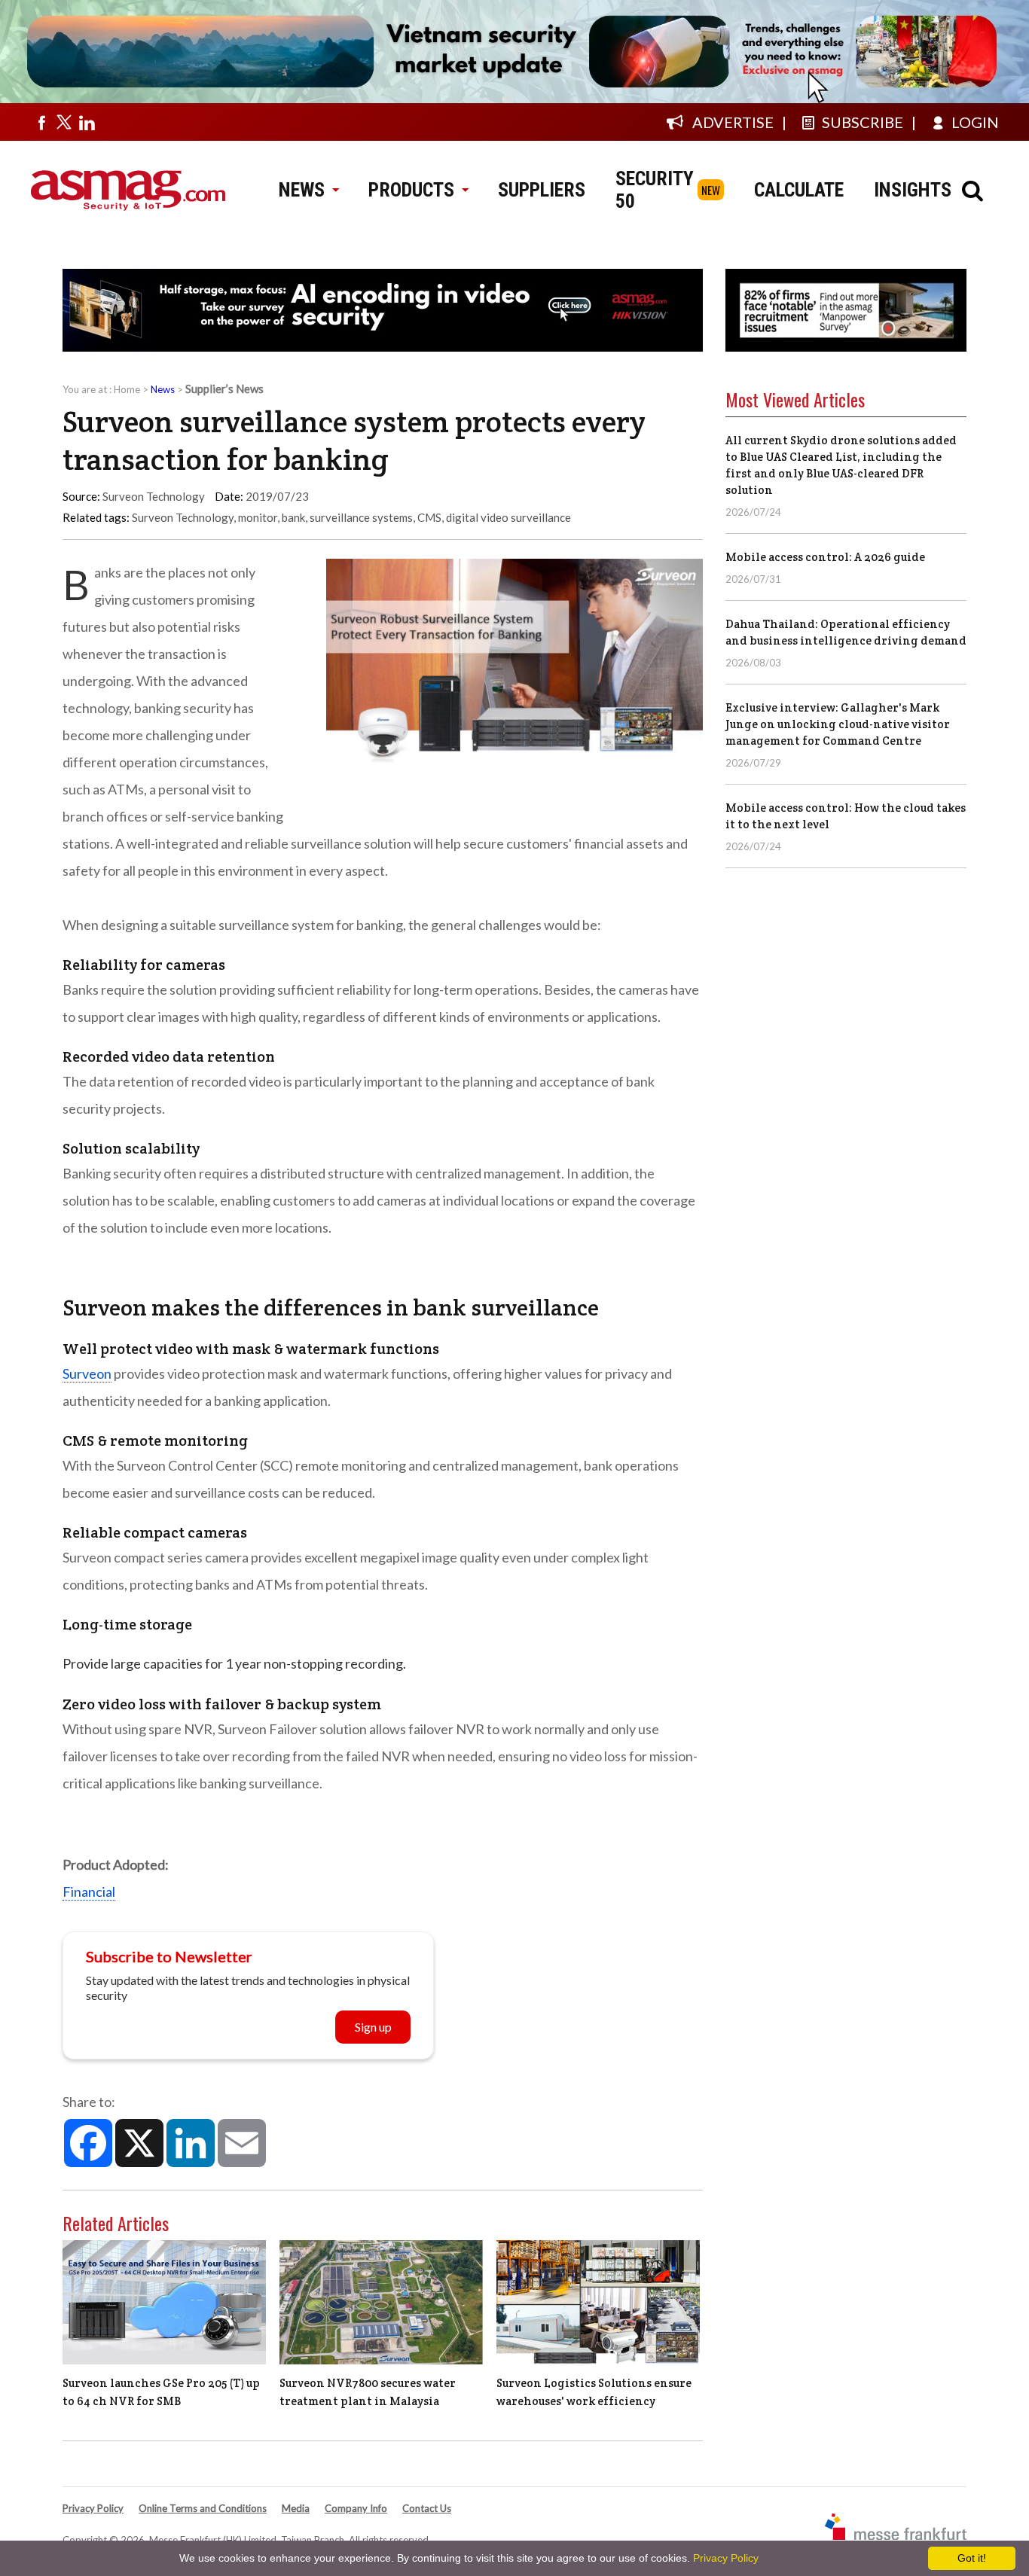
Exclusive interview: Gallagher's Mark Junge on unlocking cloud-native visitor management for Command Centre (838, 724)
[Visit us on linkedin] (87, 122)
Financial (89, 1892)
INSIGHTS (913, 190)
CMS (429, 517)
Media (296, 2508)
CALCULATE (799, 190)
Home (127, 389)
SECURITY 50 (655, 190)
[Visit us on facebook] (41, 122)
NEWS (302, 190)
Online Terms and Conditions (203, 2508)
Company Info (356, 2508)
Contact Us (427, 2508)
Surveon (87, 1373)
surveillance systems (361, 517)
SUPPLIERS (542, 190)
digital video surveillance (508, 517)
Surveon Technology (183, 517)
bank (293, 517)
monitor (258, 517)
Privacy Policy (93, 2508)
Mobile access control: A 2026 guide (825, 557)
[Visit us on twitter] (64, 122)
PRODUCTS (411, 190)
